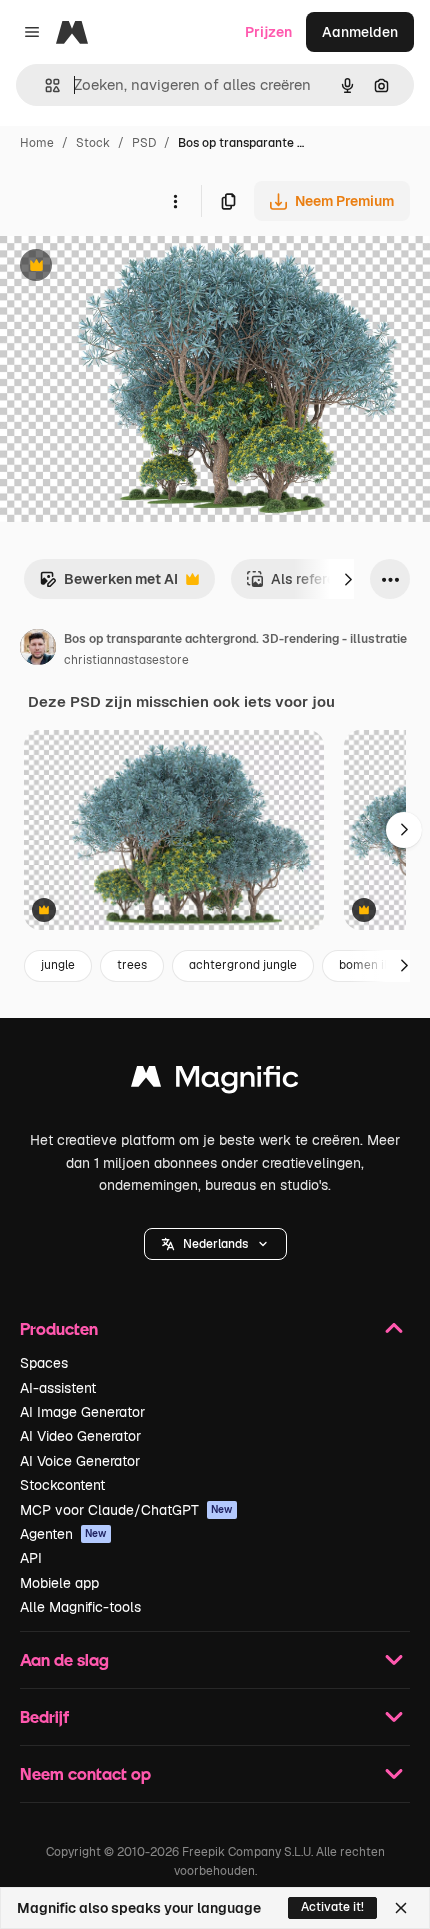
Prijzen (268, 32)
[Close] (401, 1908)
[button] (215, 1244)
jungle (58, 965)
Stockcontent (62, 1485)
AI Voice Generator (80, 1461)
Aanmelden (360, 32)
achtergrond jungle (243, 965)
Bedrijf (44, 1716)
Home (37, 143)
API (31, 1558)
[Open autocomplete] (44, 85)
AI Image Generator (82, 1412)
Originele (131, 267)
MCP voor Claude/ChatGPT (126, 1510)
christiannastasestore (126, 660)
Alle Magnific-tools (80, 1607)
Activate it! (332, 1907)
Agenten (63, 1534)
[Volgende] (348, 579)
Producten (59, 1328)
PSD (144, 143)
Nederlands (215, 1244)
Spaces (44, 1363)
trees (132, 965)
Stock (93, 143)
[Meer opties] (175, 201)
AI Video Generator (80, 1436)
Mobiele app (59, 1583)
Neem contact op (85, 1773)
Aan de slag (64, 1659)
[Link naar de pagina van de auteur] (38, 650)
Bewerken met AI (108, 584)
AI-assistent (58, 1388)
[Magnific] (215, 1081)
